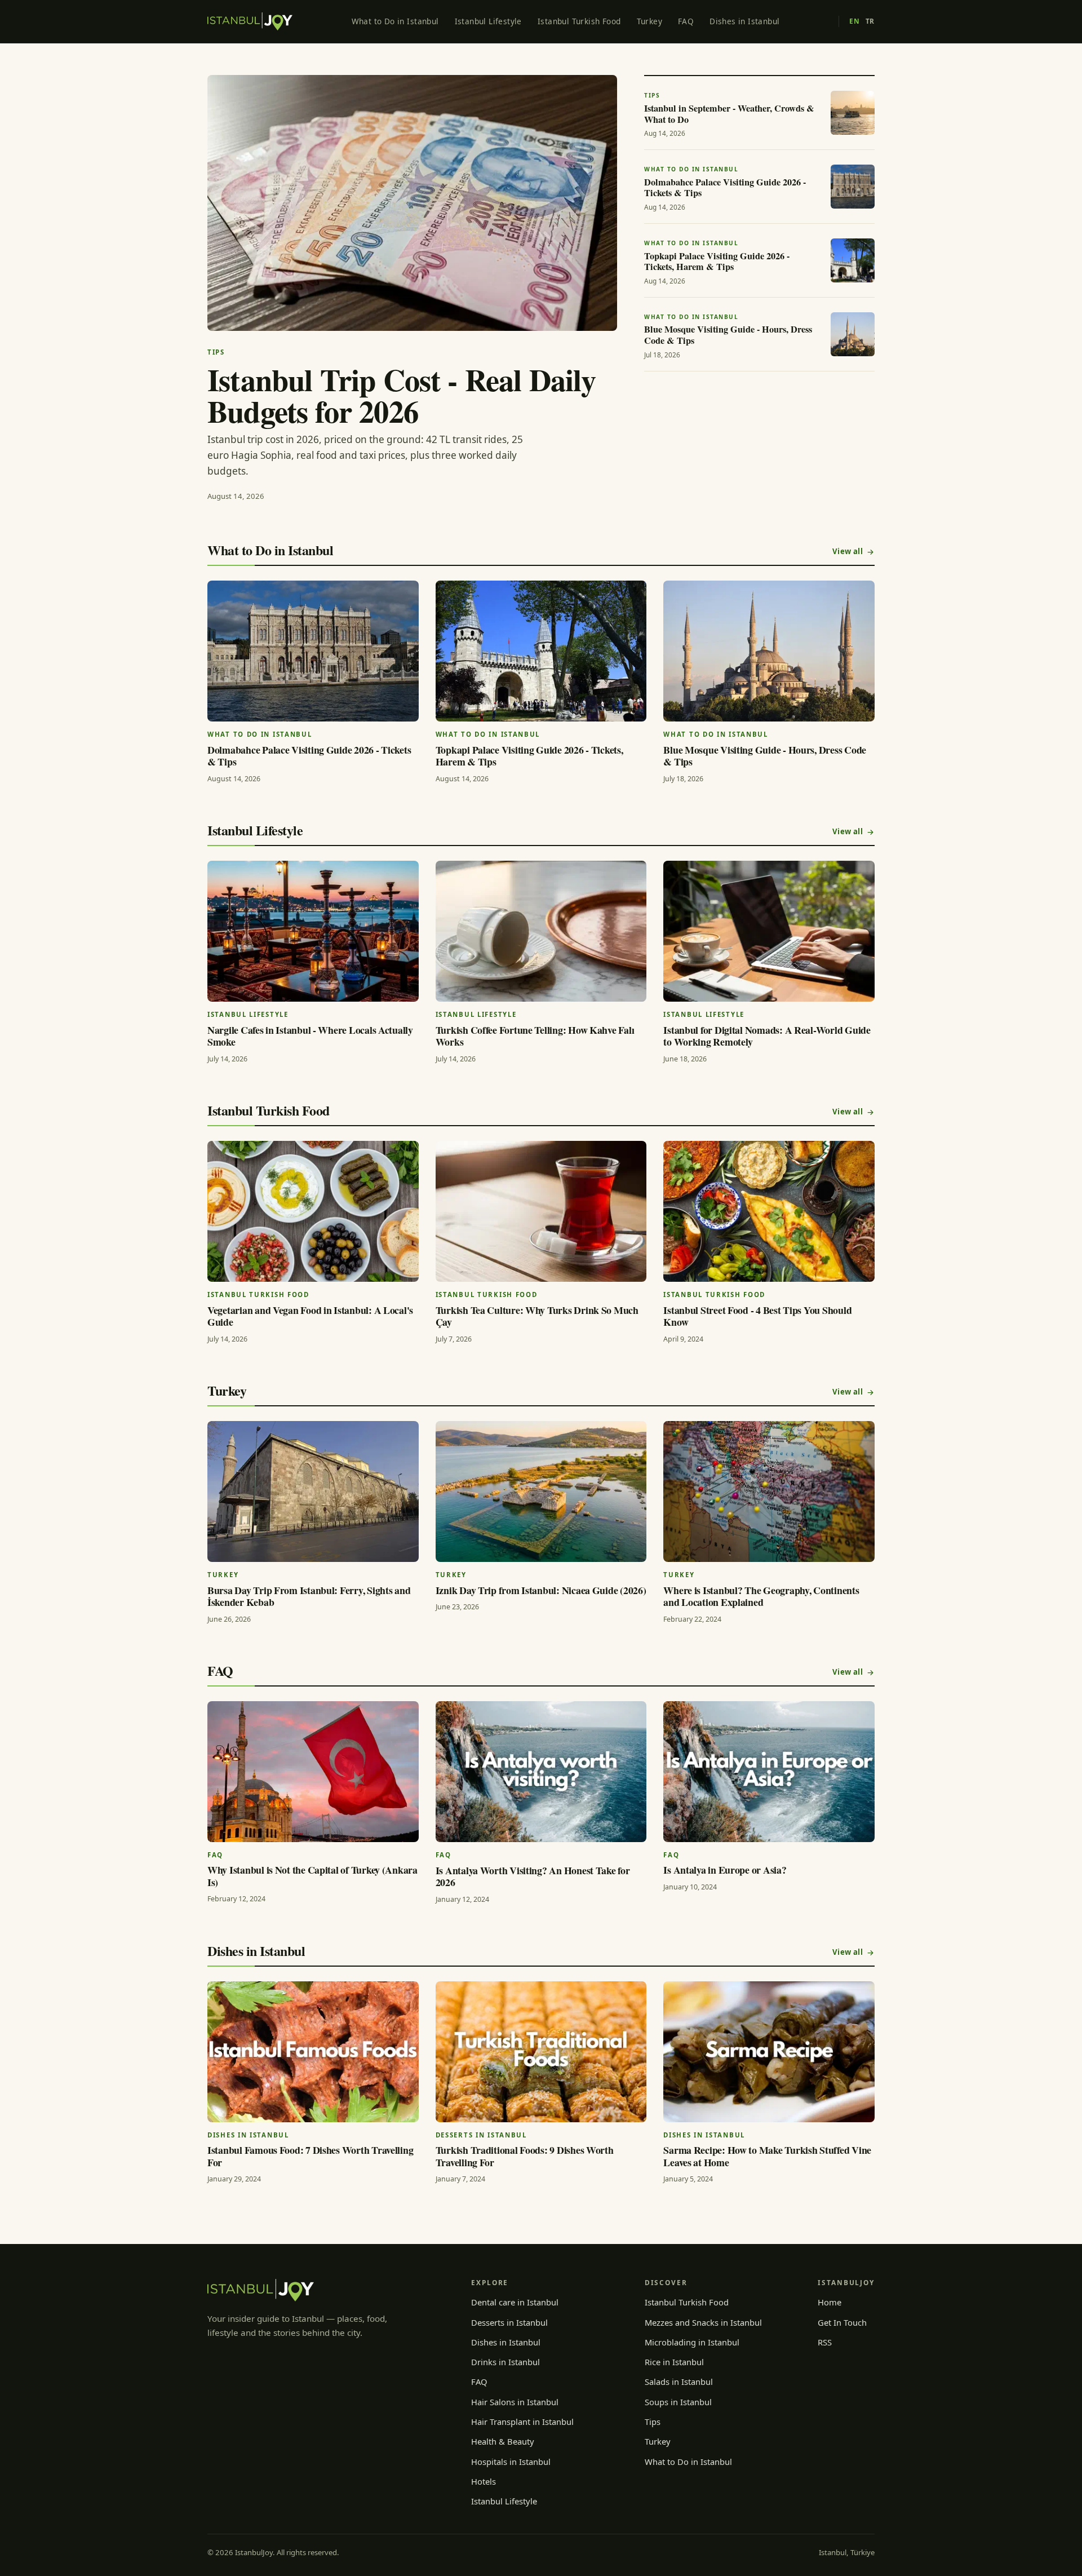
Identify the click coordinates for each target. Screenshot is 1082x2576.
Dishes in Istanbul (744, 21)
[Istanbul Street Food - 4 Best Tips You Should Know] (769, 1211)
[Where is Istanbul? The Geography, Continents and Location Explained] (769, 1491)
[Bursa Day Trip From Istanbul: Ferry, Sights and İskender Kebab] (313, 1491)
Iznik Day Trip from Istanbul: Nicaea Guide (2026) (541, 1590)
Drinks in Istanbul (505, 2362)
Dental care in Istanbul (515, 2302)
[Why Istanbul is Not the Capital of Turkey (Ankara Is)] (313, 1772)
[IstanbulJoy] (250, 21)
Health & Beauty (503, 2441)
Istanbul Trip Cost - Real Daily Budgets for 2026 (402, 395)
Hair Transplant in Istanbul (522, 2422)
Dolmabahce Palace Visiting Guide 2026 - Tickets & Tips (309, 756)
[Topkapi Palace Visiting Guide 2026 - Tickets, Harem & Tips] (541, 651)
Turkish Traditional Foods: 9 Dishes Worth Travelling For (525, 2156)
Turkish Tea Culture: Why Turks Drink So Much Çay (537, 1316)
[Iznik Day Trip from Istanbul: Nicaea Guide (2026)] (541, 1491)
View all (848, 551)
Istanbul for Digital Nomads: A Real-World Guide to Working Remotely (767, 1036)
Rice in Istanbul (674, 2362)
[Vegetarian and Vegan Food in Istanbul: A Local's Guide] (313, 1211)
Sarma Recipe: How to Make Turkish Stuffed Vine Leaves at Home (767, 2156)
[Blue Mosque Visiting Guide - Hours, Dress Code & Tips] (769, 651)
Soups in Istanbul (678, 2402)
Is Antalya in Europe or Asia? (725, 1870)
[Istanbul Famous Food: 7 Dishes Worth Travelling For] (313, 2052)
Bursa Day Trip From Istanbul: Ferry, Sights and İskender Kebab (309, 1596)
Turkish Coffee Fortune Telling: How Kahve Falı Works (535, 1036)
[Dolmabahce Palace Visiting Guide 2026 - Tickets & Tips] (313, 651)
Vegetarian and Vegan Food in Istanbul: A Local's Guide (310, 1316)
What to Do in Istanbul (395, 21)
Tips (653, 2422)
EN (854, 21)
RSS (825, 2342)
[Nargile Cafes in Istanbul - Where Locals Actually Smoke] (313, 931)
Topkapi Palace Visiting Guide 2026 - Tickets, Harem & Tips (529, 756)
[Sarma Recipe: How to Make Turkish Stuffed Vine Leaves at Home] (769, 2052)
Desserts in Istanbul (509, 2322)
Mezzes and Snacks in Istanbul (703, 2322)
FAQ (686, 21)
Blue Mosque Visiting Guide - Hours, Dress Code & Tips (765, 756)
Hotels (484, 2481)
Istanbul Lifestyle (488, 21)
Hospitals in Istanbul (511, 2462)
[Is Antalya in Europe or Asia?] (769, 1772)
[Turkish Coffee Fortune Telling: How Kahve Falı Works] (541, 931)
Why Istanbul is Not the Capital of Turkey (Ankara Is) (312, 1876)
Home (830, 2302)
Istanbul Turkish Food (579, 21)
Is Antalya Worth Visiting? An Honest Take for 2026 (533, 1876)
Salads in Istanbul (679, 2382)
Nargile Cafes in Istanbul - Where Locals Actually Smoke (310, 1036)
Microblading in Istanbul (692, 2342)
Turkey (649, 21)
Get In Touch (842, 2322)
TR (870, 21)
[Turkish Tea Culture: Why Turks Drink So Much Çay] (541, 1211)
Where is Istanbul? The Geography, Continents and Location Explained (761, 1596)
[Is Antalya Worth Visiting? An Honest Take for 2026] (541, 1772)
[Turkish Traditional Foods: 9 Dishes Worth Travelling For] (541, 2052)
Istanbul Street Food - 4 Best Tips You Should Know (757, 1316)
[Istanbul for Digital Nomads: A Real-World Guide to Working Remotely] (769, 931)
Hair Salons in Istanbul (515, 2402)
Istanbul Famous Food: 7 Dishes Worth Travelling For (310, 2156)
